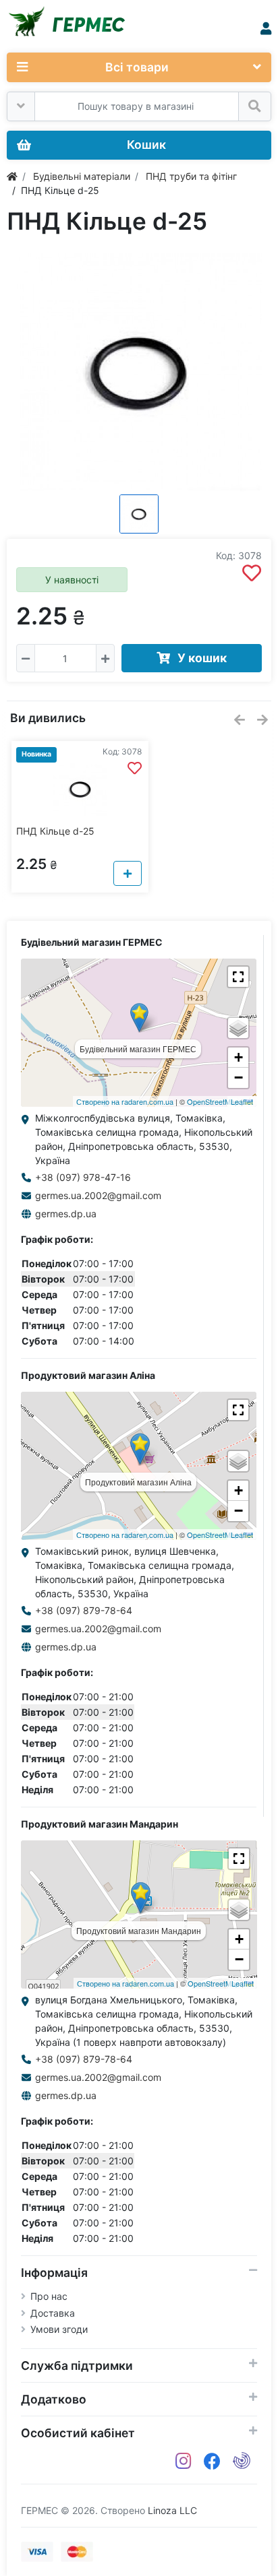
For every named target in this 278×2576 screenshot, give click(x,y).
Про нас (49, 2296)
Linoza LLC (172, 2510)
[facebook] (212, 2461)
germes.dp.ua (66, 1214)
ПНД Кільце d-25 (55, 831)
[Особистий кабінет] (266, 29)
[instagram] (184, 2461)
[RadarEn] (242, 2461)
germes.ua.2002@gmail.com (98, 1195)
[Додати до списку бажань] (252, 573)
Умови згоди (59, 2329)
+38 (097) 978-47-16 (83, 1177)
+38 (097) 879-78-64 (84, 1610)
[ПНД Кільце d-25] (139, 372)
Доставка (53, 2313)
